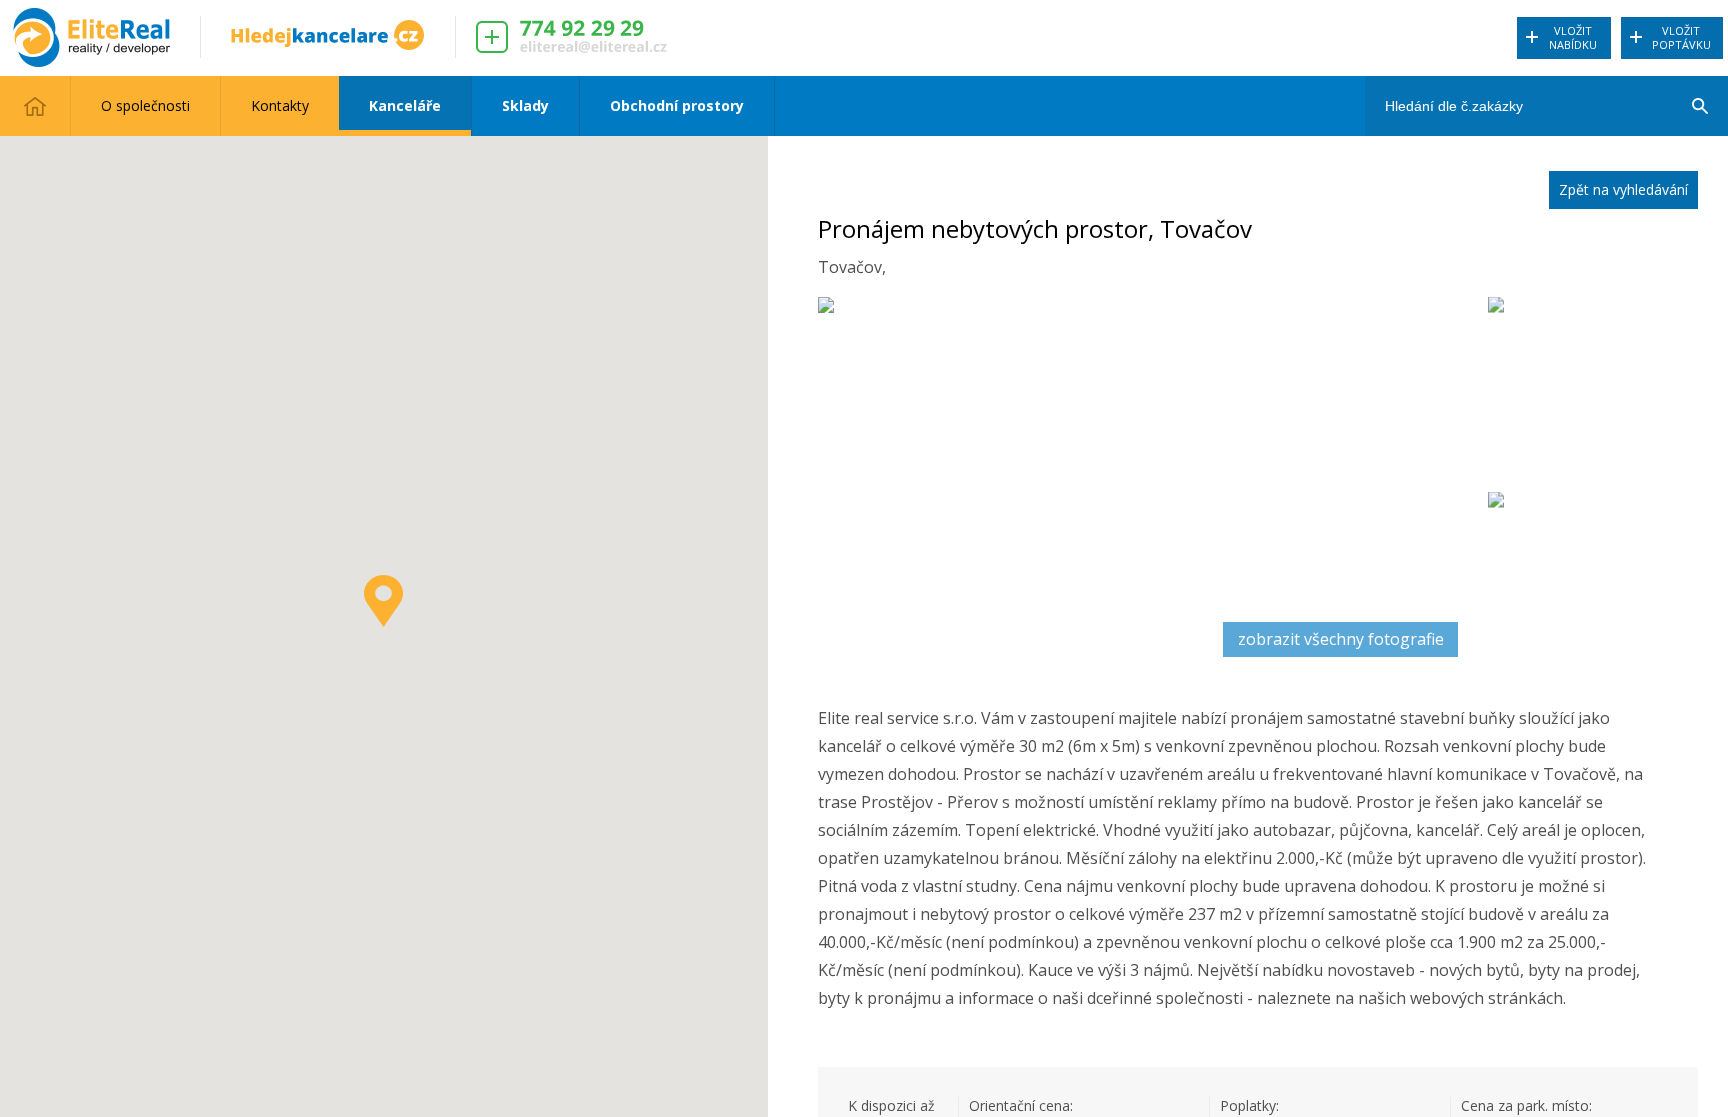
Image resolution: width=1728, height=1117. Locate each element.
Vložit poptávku (1681, 37)
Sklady (525, 105)
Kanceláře (405, 105)
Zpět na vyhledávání (1623, 189)
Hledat (1699, 85)
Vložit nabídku (1573, 37)
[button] (383, 601)
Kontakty (280, 105)
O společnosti (145, 105)
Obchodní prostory (677, 105)
